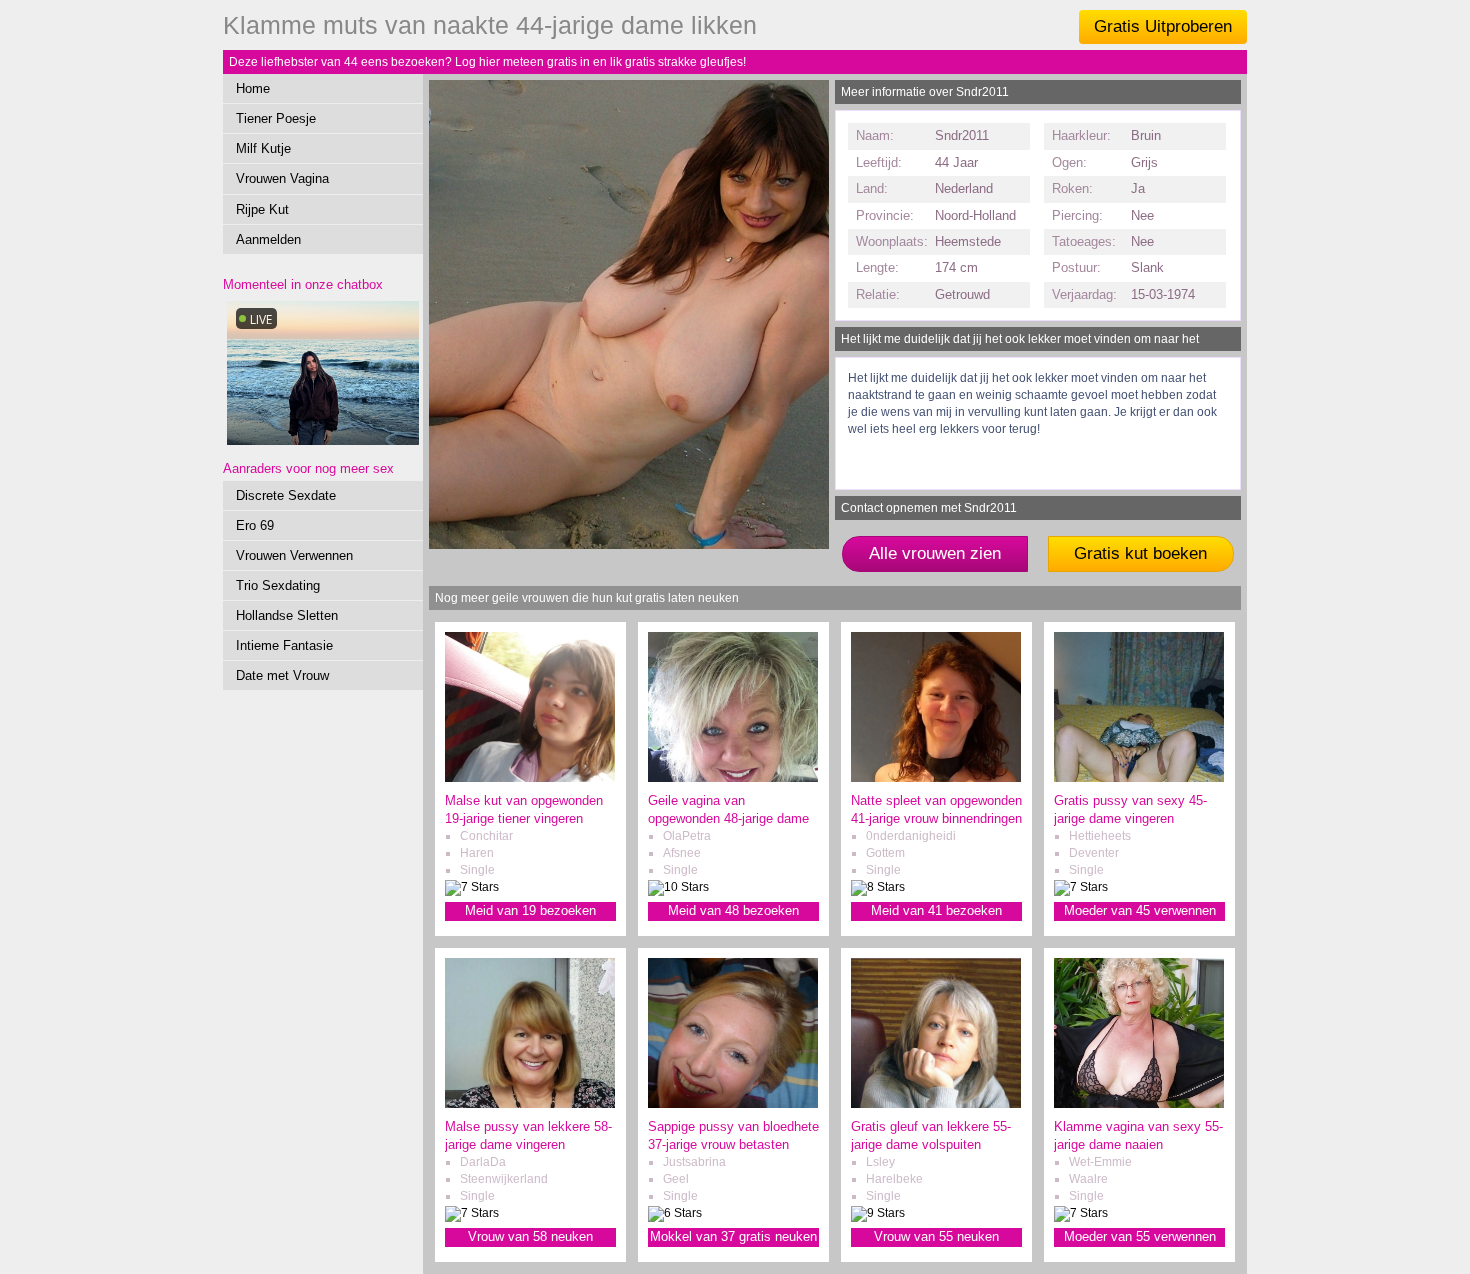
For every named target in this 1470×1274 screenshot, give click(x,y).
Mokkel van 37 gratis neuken (733, 1236)
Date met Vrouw (282, 675)
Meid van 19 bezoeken (530, 910)
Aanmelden (268, 239)
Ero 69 (255, 525)
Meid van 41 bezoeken (936, 910)
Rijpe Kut (262, 209)
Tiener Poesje (276, 118)
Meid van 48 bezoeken (733, 910)
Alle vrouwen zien (935, 553)
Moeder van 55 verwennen (1140, 1236)
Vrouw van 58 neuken (530, 1236)
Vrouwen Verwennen (294, 555)
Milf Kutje (263, 148)
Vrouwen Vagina (282, 178)
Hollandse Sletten (287, 615)
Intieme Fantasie (284, 645)
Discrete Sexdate (286, 495)
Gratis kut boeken (1140, 553)
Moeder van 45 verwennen (1140, 910)
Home (253, 88)
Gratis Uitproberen (1163, 26)
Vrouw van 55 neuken (936, 1236)
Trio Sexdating (278, 585)
